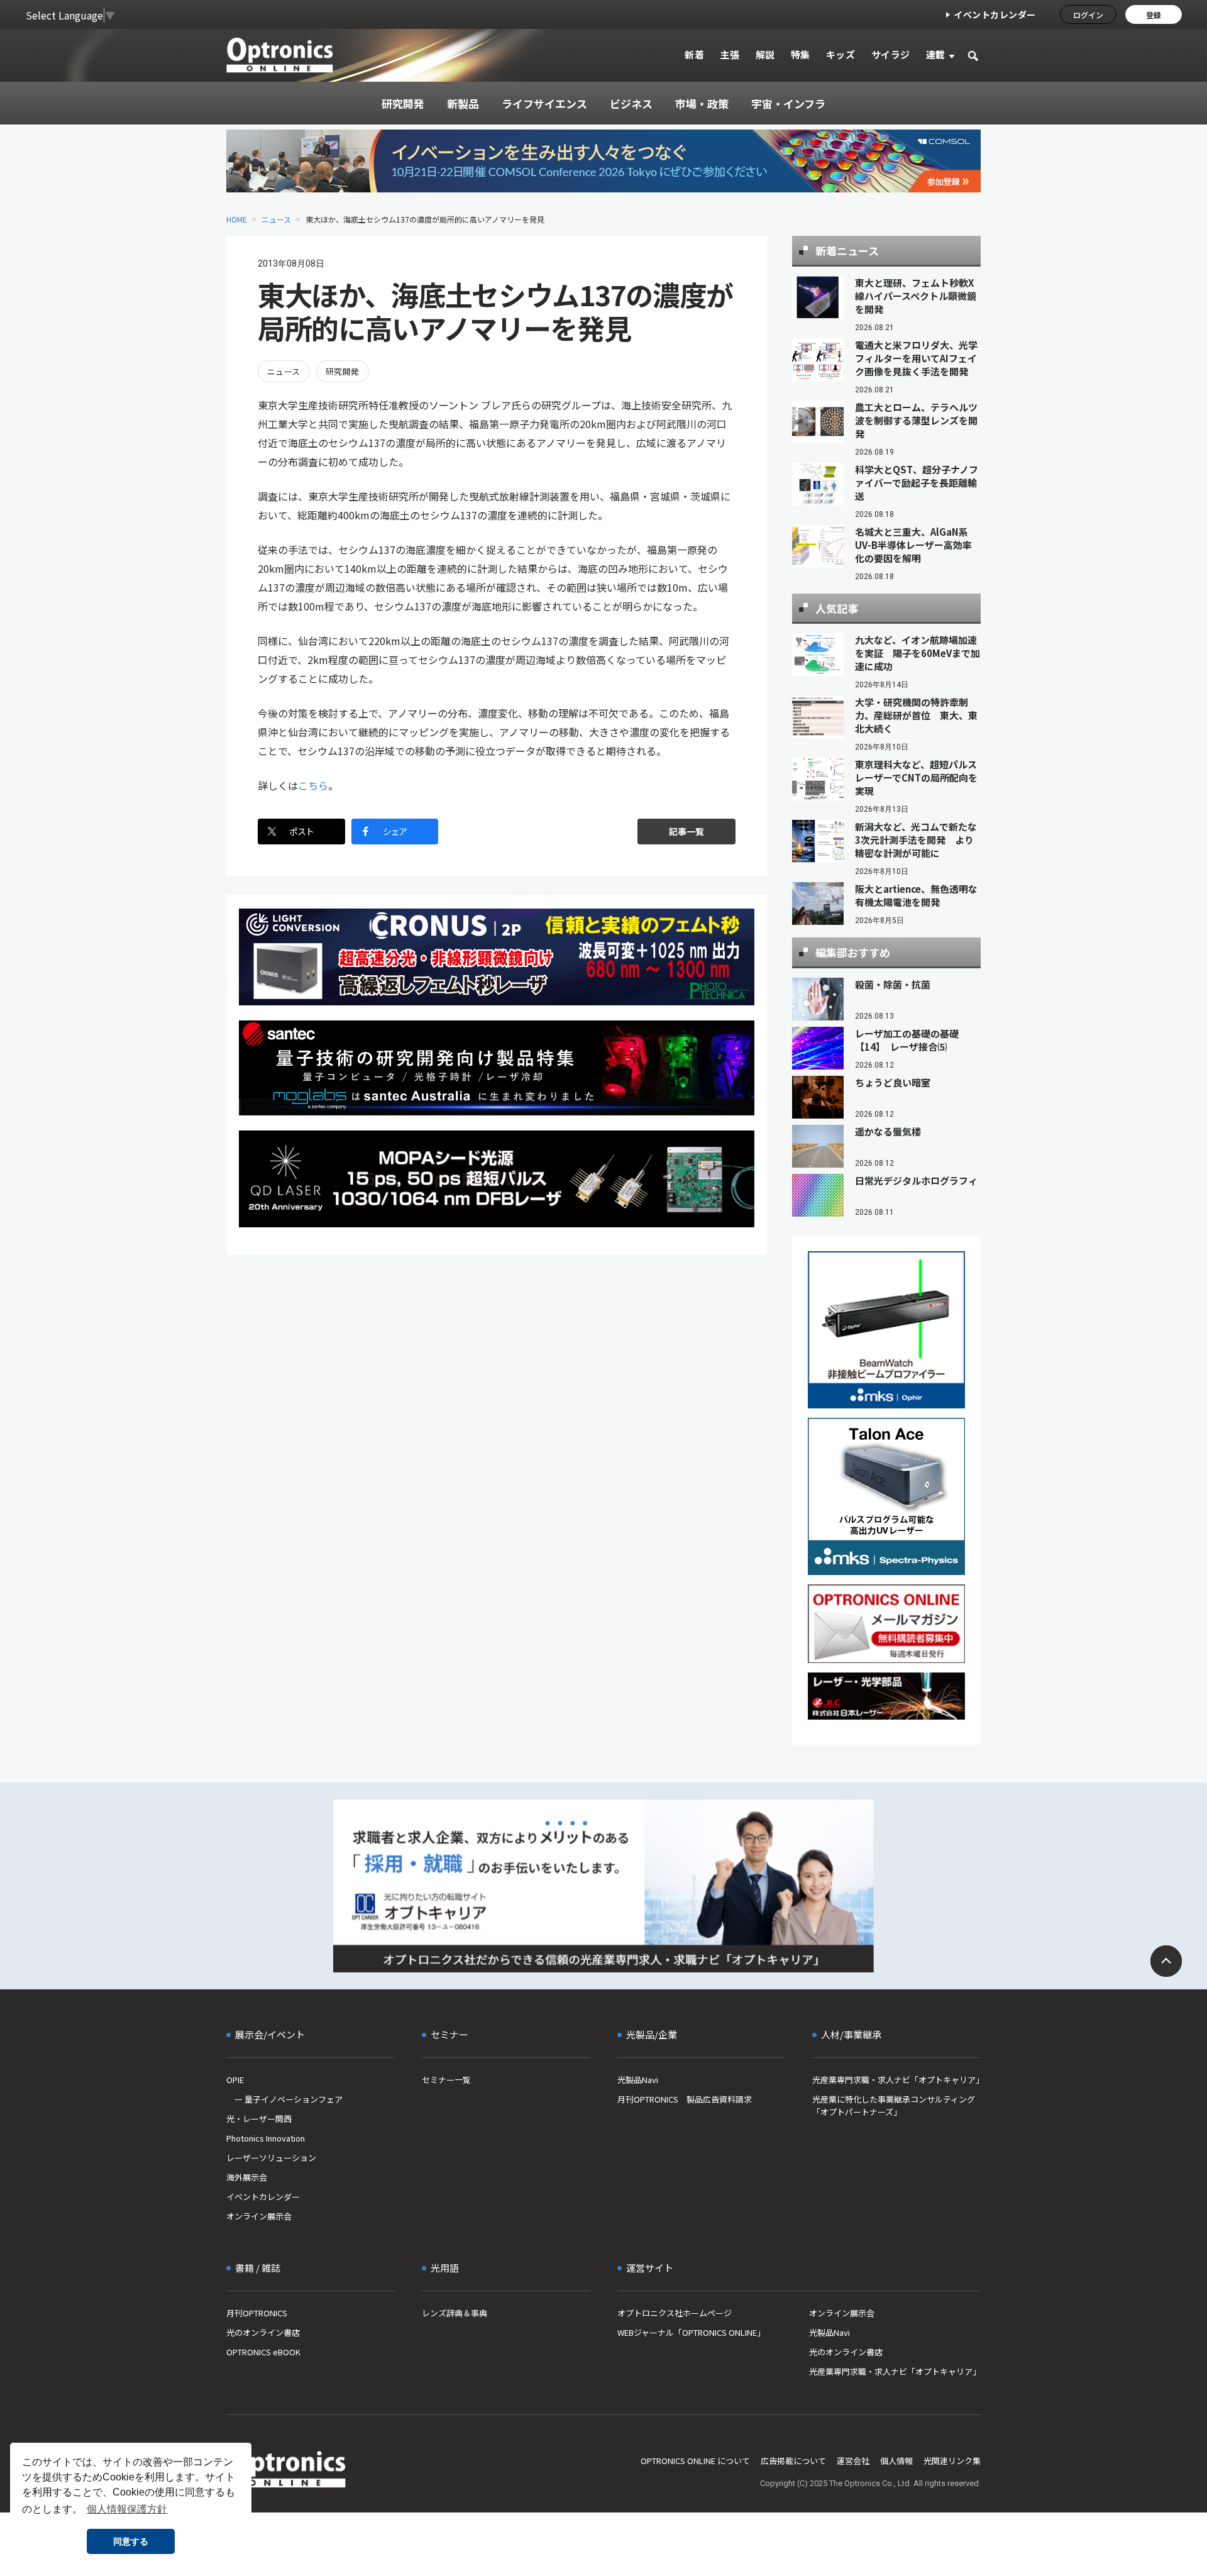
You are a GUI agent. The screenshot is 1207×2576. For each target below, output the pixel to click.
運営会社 (853, 2461)
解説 (765, 54)
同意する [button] (131, 2541)
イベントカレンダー (995, 14)
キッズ (841, 54)
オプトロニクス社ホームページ (675, 2313)
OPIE (235, 2080)
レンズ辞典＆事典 (455, 2313)
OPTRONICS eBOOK (263, 2352)
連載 (936, 54)
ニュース (276, 219)
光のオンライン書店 (263, 2332)
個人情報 (896, 2461)
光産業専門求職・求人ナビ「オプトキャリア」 (896, 2080)
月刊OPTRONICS (257, 2313)
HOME (237, 219)
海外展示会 (247, 2177)
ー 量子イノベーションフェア (284, 2099)
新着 (694, 54)
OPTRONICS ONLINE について (695, 2461)
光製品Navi (638, 2080)
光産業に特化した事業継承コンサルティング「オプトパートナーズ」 (894, 2105)
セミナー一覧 (446, 2080)
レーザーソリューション (271, 2158)
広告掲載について (793, 2461)
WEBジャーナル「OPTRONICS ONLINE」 (691, 2332)
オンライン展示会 (259, 2216)
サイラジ (891, 54)
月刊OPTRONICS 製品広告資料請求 (685, 2099)
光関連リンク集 (952, 2461)
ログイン (1088, 15)
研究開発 (343, 371)
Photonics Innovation (266, 2138)
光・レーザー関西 (259, 2119)
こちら (313, 785)
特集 (801, 54)
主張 (730, 54)
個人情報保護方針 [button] (127, 2509)
